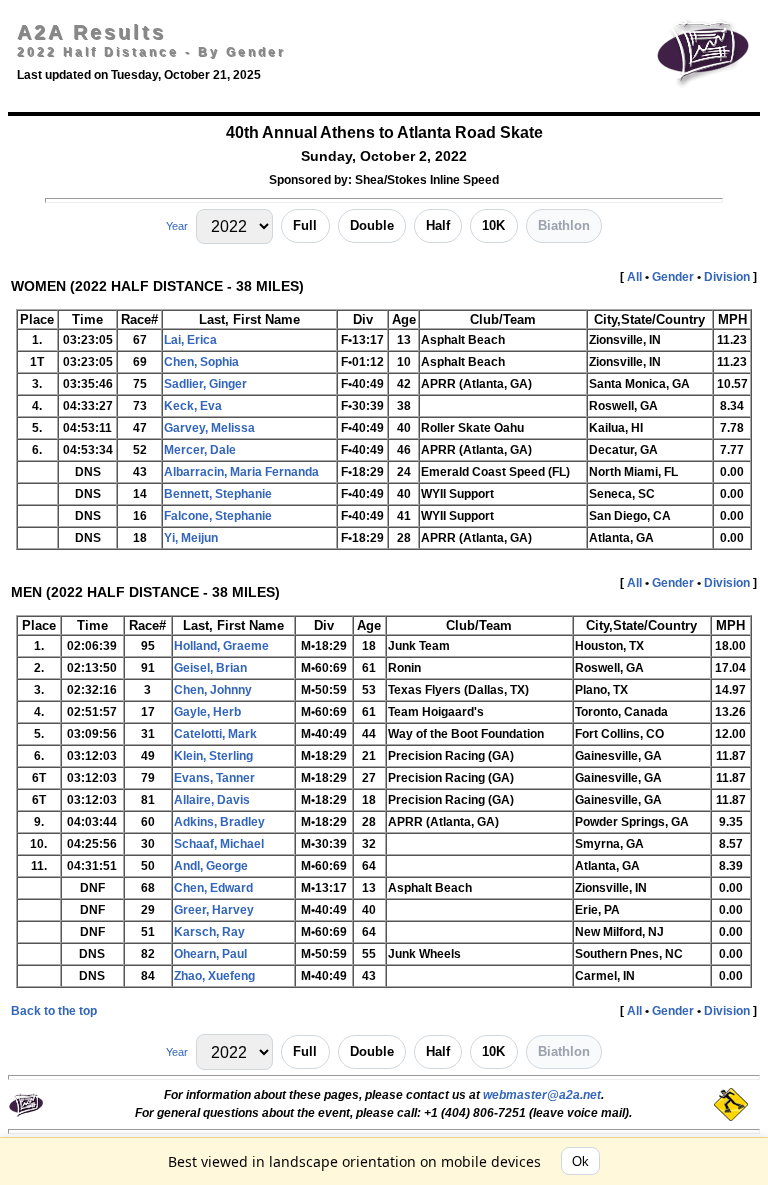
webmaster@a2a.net (542, 1095)
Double (372, 225)
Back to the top (54, 1011)
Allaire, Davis (212, 800)
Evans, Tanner (214, 778)
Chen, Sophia (201, 362)
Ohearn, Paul (210, 954)
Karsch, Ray (209, 932)
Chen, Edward (213, 888)
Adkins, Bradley (219, 822)
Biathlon (564, 225)
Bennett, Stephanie (218, 494)
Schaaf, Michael (219, 844)
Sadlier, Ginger (205, 384)
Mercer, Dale (200, 450)
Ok (580, 1161)
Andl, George (211, 866)
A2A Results (91, 32)
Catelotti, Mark (215, 734)
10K (493, 225)
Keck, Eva (193, 406)
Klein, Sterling (213, 756)
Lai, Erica (190, 340)
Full (305, 225)
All (634, 277)
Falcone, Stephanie (218, 516)
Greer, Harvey (214, 910)
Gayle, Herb (207, 712)
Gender (673, 277)
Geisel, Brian (210, 668)
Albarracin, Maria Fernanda (241, 472)
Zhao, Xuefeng (214, 976)
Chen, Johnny (213, 690)
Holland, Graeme (221, 646)
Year (177, 226)
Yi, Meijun (191, 538)
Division (727, 277)
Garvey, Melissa (209, 428)
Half (438, 225)
